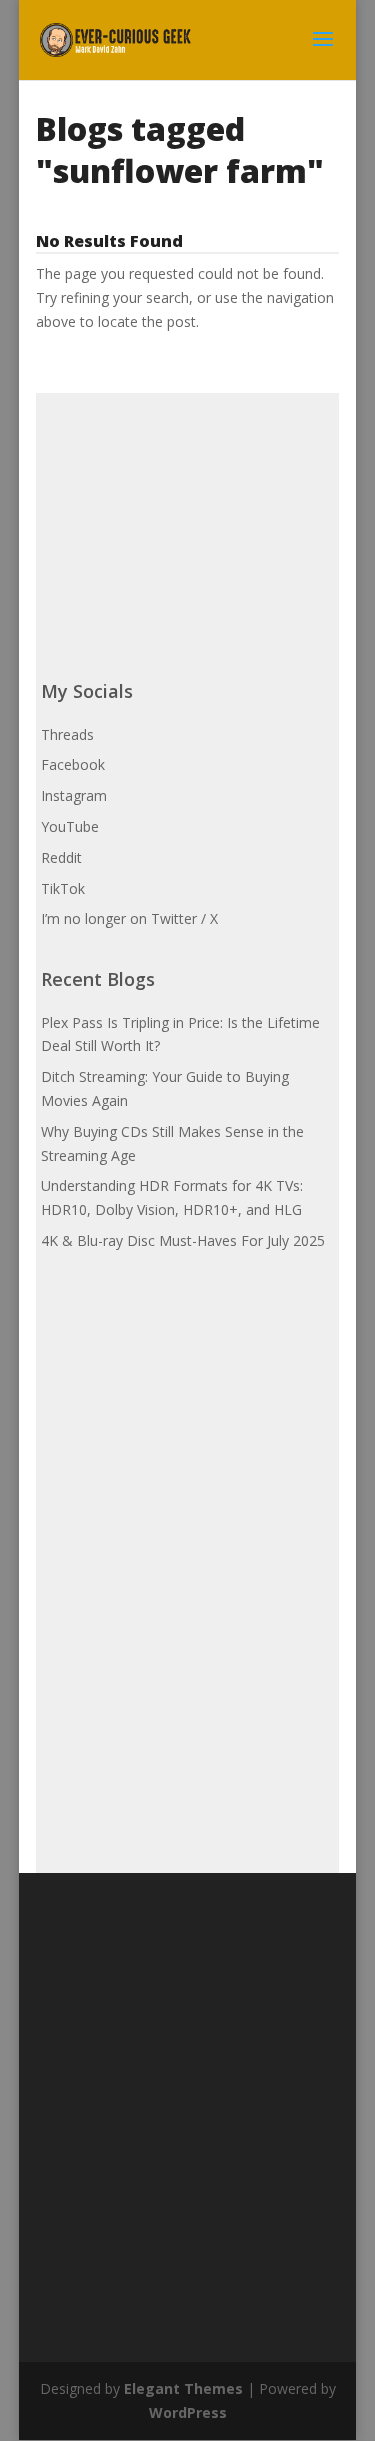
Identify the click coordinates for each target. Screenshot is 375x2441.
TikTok (63, 888)
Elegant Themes (183, 2388)
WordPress (188, 2412)
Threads (67, 734)
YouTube (70, 826)
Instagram (74, 795)
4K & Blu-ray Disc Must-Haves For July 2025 (183, 1240)
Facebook (73, 764)
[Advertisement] (191, 518)
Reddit (61, 857)
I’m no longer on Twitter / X (129, 918)
